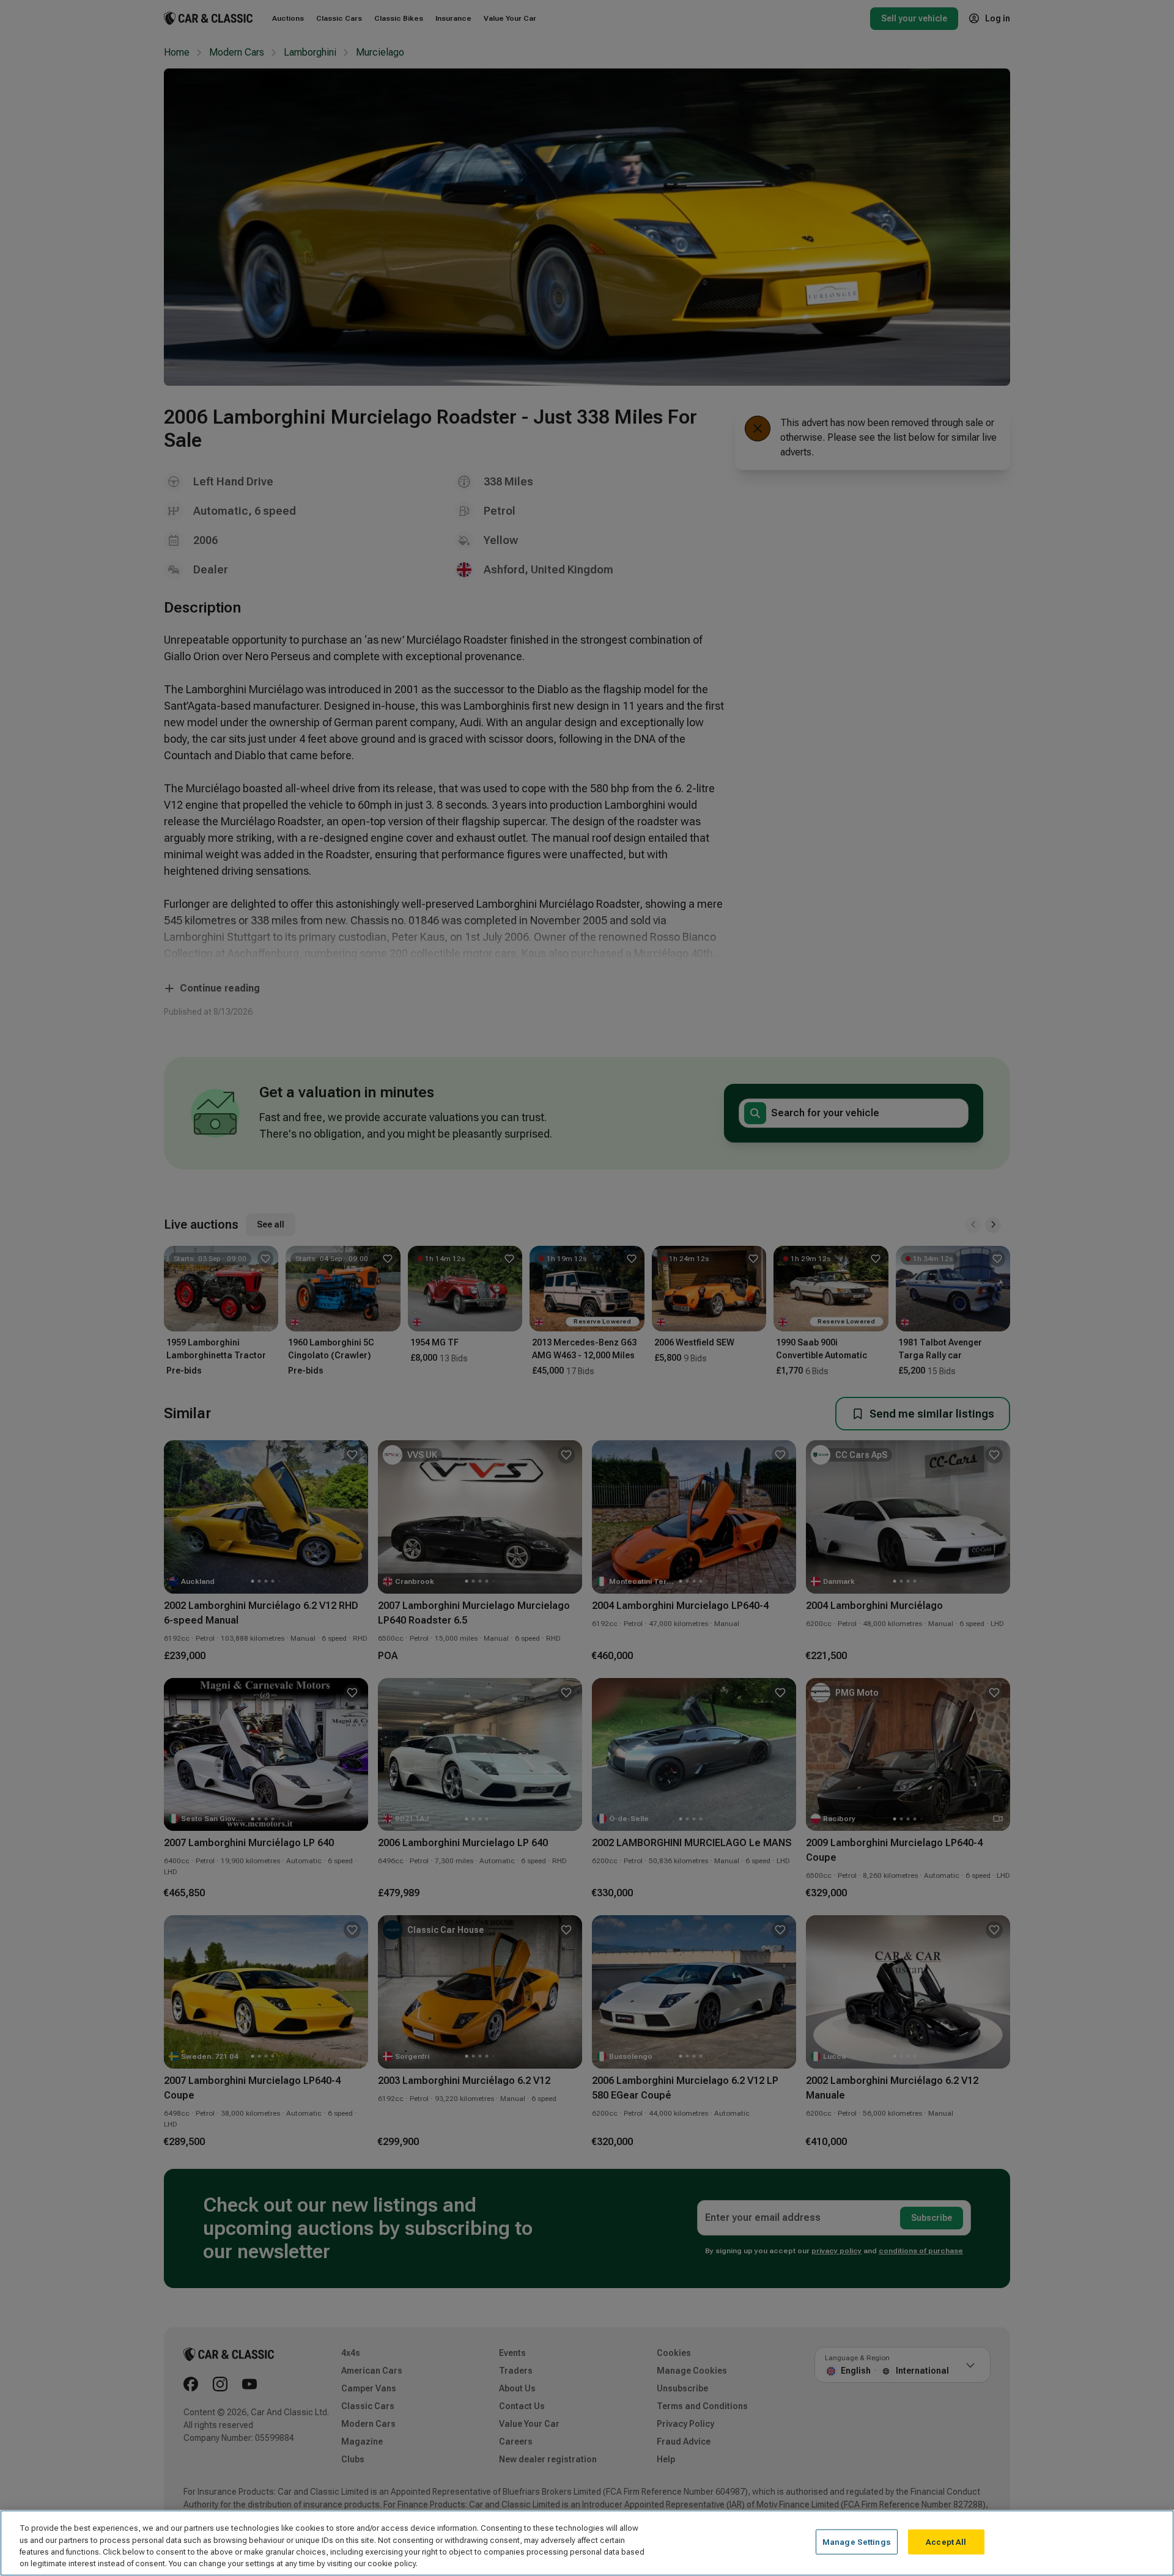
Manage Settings (857, 2542)
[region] (587, 2543)
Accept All (946, 2542)
